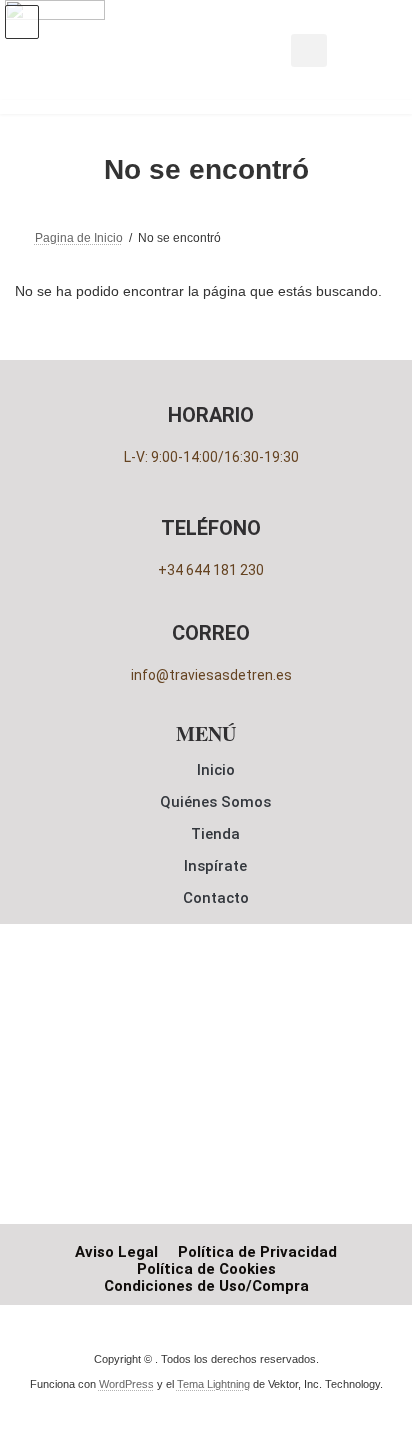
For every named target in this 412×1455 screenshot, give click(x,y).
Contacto (216, 898)
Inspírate (215, 866)
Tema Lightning (213, 1384)
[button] (309, 50)
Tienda (215, 834)
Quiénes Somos (215, 802)
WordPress (126, 1384)
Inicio (216, 770)
